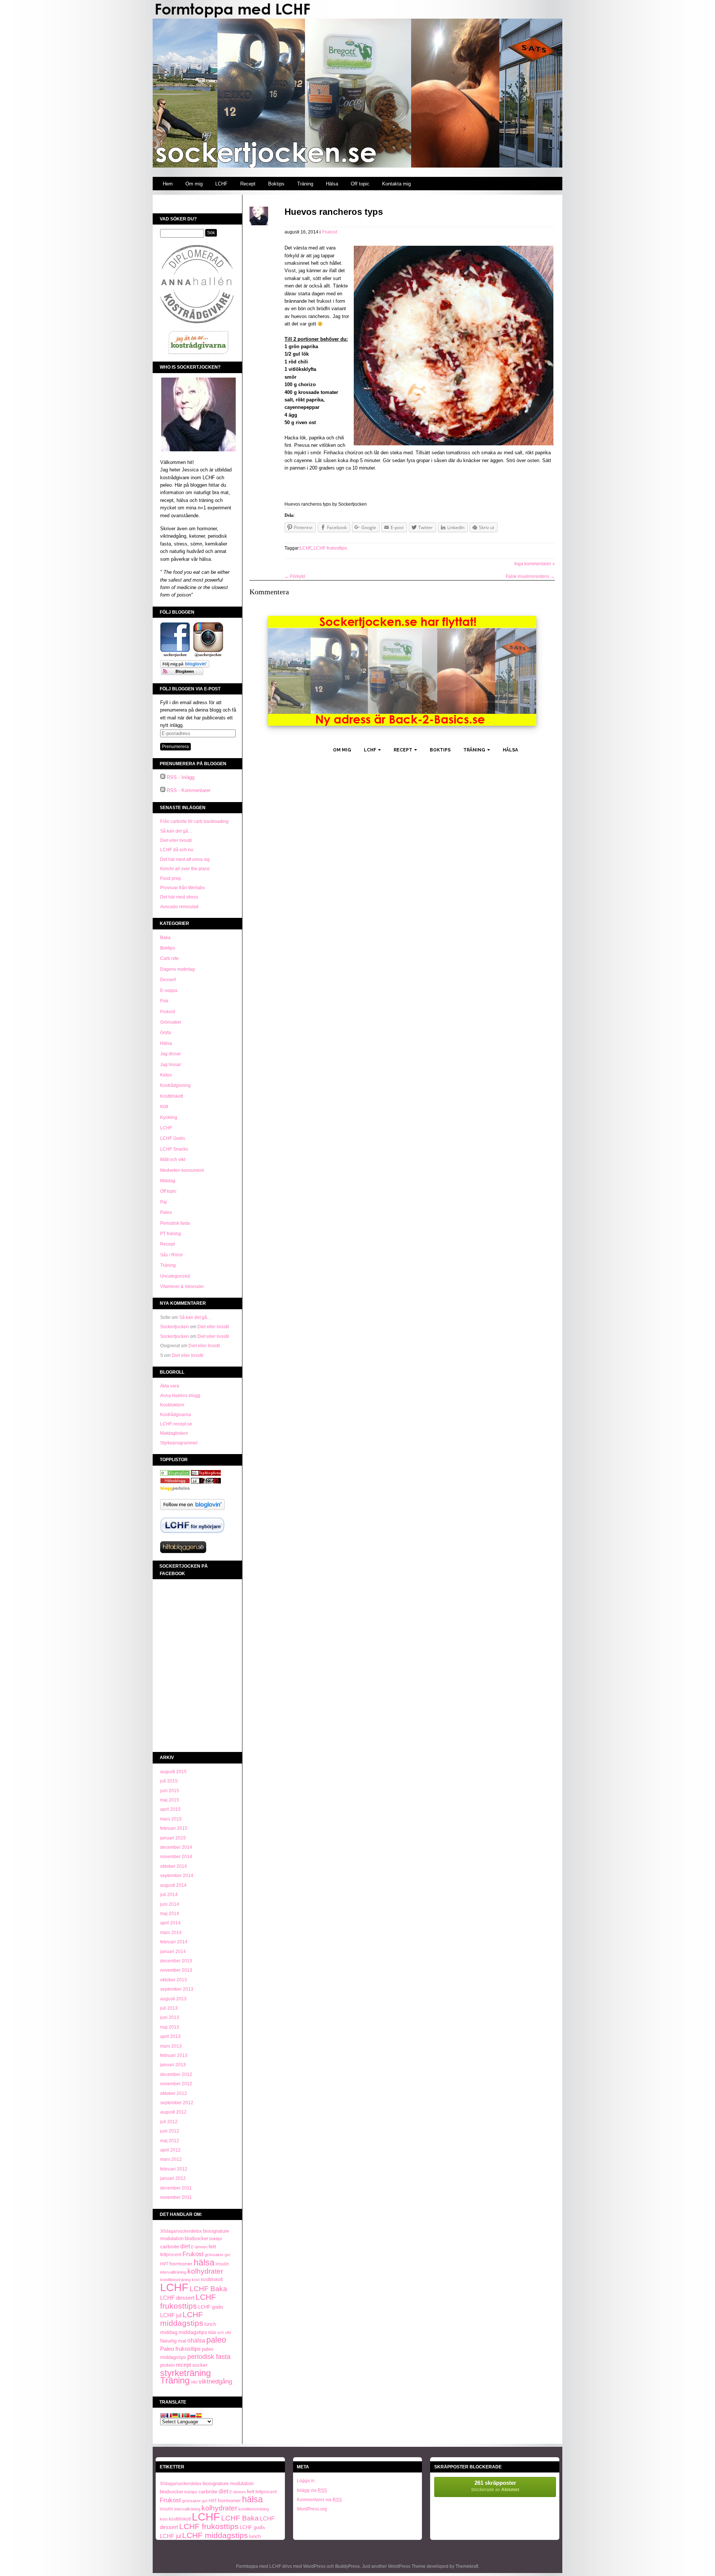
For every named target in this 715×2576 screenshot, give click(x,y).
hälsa (204, 2262)
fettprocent (171, 2255)
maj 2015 (170, 1800)
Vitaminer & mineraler (182, 1287)
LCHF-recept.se (176, 1424)
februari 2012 (174, 2169)
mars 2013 (171, 2046)
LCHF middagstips (182, 2319)
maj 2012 (170, 2141)
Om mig (194, 184)
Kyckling (169, 1117)
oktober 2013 (174, 1980)
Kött (164, 1107)
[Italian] (181, 2416)
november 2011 (176, 2197)
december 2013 (176, 1961)
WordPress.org (312, 2509)
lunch (210, 2324)
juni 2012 (170, 2131)
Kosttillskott (171, 1096)
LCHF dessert (177, 2298)
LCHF (221, 184)
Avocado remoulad (179, 907)
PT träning (171, 1234)
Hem (168, 184)
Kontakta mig (396, 184)
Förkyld (295, 576)
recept (183, 2365)
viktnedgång (215, 2381)
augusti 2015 (173, 1772)
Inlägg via (312, 2490)
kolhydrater (205, 2271)
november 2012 (176, 2084)
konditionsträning (175, 2280)
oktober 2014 (174, 1866)
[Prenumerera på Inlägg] (163, 777)
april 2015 (170, 1809)
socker (200, 2365)
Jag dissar (171, 1054)
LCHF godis (211, 2307)
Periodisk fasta (175, 1223)
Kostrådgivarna (176, 1415)
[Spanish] (199, 2416)
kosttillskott (212, 2280)
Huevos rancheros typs (334, 212)
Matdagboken (174, 1433)
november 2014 (176, 1857)
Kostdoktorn (172, 1405)
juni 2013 (170, 2017)
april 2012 (170, 2150)
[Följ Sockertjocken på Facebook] (175, 656)
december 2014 (176, 1847)
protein (167, 2365)
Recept (248, 184)
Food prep (171, 878)
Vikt (194, 2382)
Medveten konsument (182, 1170)
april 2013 (170, 2036)
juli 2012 (169, 2122)
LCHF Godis (173, 1138)
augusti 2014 (173, 1885)
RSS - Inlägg (181, 777)
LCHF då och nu (177, 850)
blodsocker (196, 2238)
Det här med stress (179, 897)
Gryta (166, 1033)
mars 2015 (171, 1819)
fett (212, 2247)
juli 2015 (169, 1781)
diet (185, 2246)
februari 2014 (174, 1942)
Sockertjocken (174, 1327)
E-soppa (169, 990)
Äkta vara (170, 1386)
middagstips (193, 2332)
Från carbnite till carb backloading (194, 821)
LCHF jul (171, 2315)
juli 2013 (169, 2008)
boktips (216, 2239)
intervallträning (173, 2272)
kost (196, 2280)
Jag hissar (171, 1065)
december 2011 (176, 2188)
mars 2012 (171, 2159)
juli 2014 (169, 1895)
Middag (168, 1181)
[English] (163, 2416)
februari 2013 (174, 2055)
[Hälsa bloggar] (206, 1474)
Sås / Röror (171, 1255)
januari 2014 (173, 1952)
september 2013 (177, 1989)
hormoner (181, 2264)
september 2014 (177, 1876)
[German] (175, 2416)
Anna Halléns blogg (180, 1396)
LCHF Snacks (174, 1149)
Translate (173, 2402)
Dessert (168, 980)
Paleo (166, 1212)
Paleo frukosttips (180, 2349)
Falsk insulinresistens (530, 576)
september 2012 (177, 2103)
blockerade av (495, 2486)
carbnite (170, 2246)
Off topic (360, 184)
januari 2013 (173, 2065)
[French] (169, 2416)
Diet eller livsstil (176, 840)
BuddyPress (347, 2566)
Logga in (306, 2481)
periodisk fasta (209, 2357)
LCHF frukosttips (188, 2301)
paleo (216, 2340)
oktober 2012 (174, 2093)
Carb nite (169, 958)
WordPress (314, 2566)
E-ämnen (199, 2247)
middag (169, 2332)
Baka (165, 938)
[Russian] (193, 2416)
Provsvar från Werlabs (182, 888)
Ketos (166, 1075)
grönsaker (214, 2255)
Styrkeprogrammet (179, 1443)
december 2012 (176, 2074)
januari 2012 (173, 2178)
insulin (222, 2264)
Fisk (164, 1001)
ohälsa (196, 2340)
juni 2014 (170, 1904)
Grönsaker (171, 1022)
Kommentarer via (319, 2500)
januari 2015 (173, 1838)
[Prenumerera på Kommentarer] (163, 790)
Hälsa (332, 184)
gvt (227, 2255)
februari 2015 (174, 1828)
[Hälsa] (175, 1474)
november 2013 (176, 1970)
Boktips (276, 184)
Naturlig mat (173, 2341)
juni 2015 (170, 1791)
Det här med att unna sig (185, 859)
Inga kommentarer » (535, 564)
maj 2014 (170, 1914)
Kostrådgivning (175, 1085)
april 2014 (170, 1923)
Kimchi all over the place (185, 869)
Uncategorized (175, 1276)
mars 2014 (171, 1933)
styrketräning (185, 2373)
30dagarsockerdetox (181, 2231)
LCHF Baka (208, 2289)
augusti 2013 (173, 1999)
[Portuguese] (187, 2416)
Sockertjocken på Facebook (184, 1570)
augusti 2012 (173, 2112)
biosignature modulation (228, 2483)
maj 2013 (170, 2027)
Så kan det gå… (176, 831)
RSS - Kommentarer (189, 790)
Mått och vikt (173, 1160)
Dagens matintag (177, 969)
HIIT (164, 2264)
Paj (163, 1202)
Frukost (168, 1012)
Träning (305, 184)
